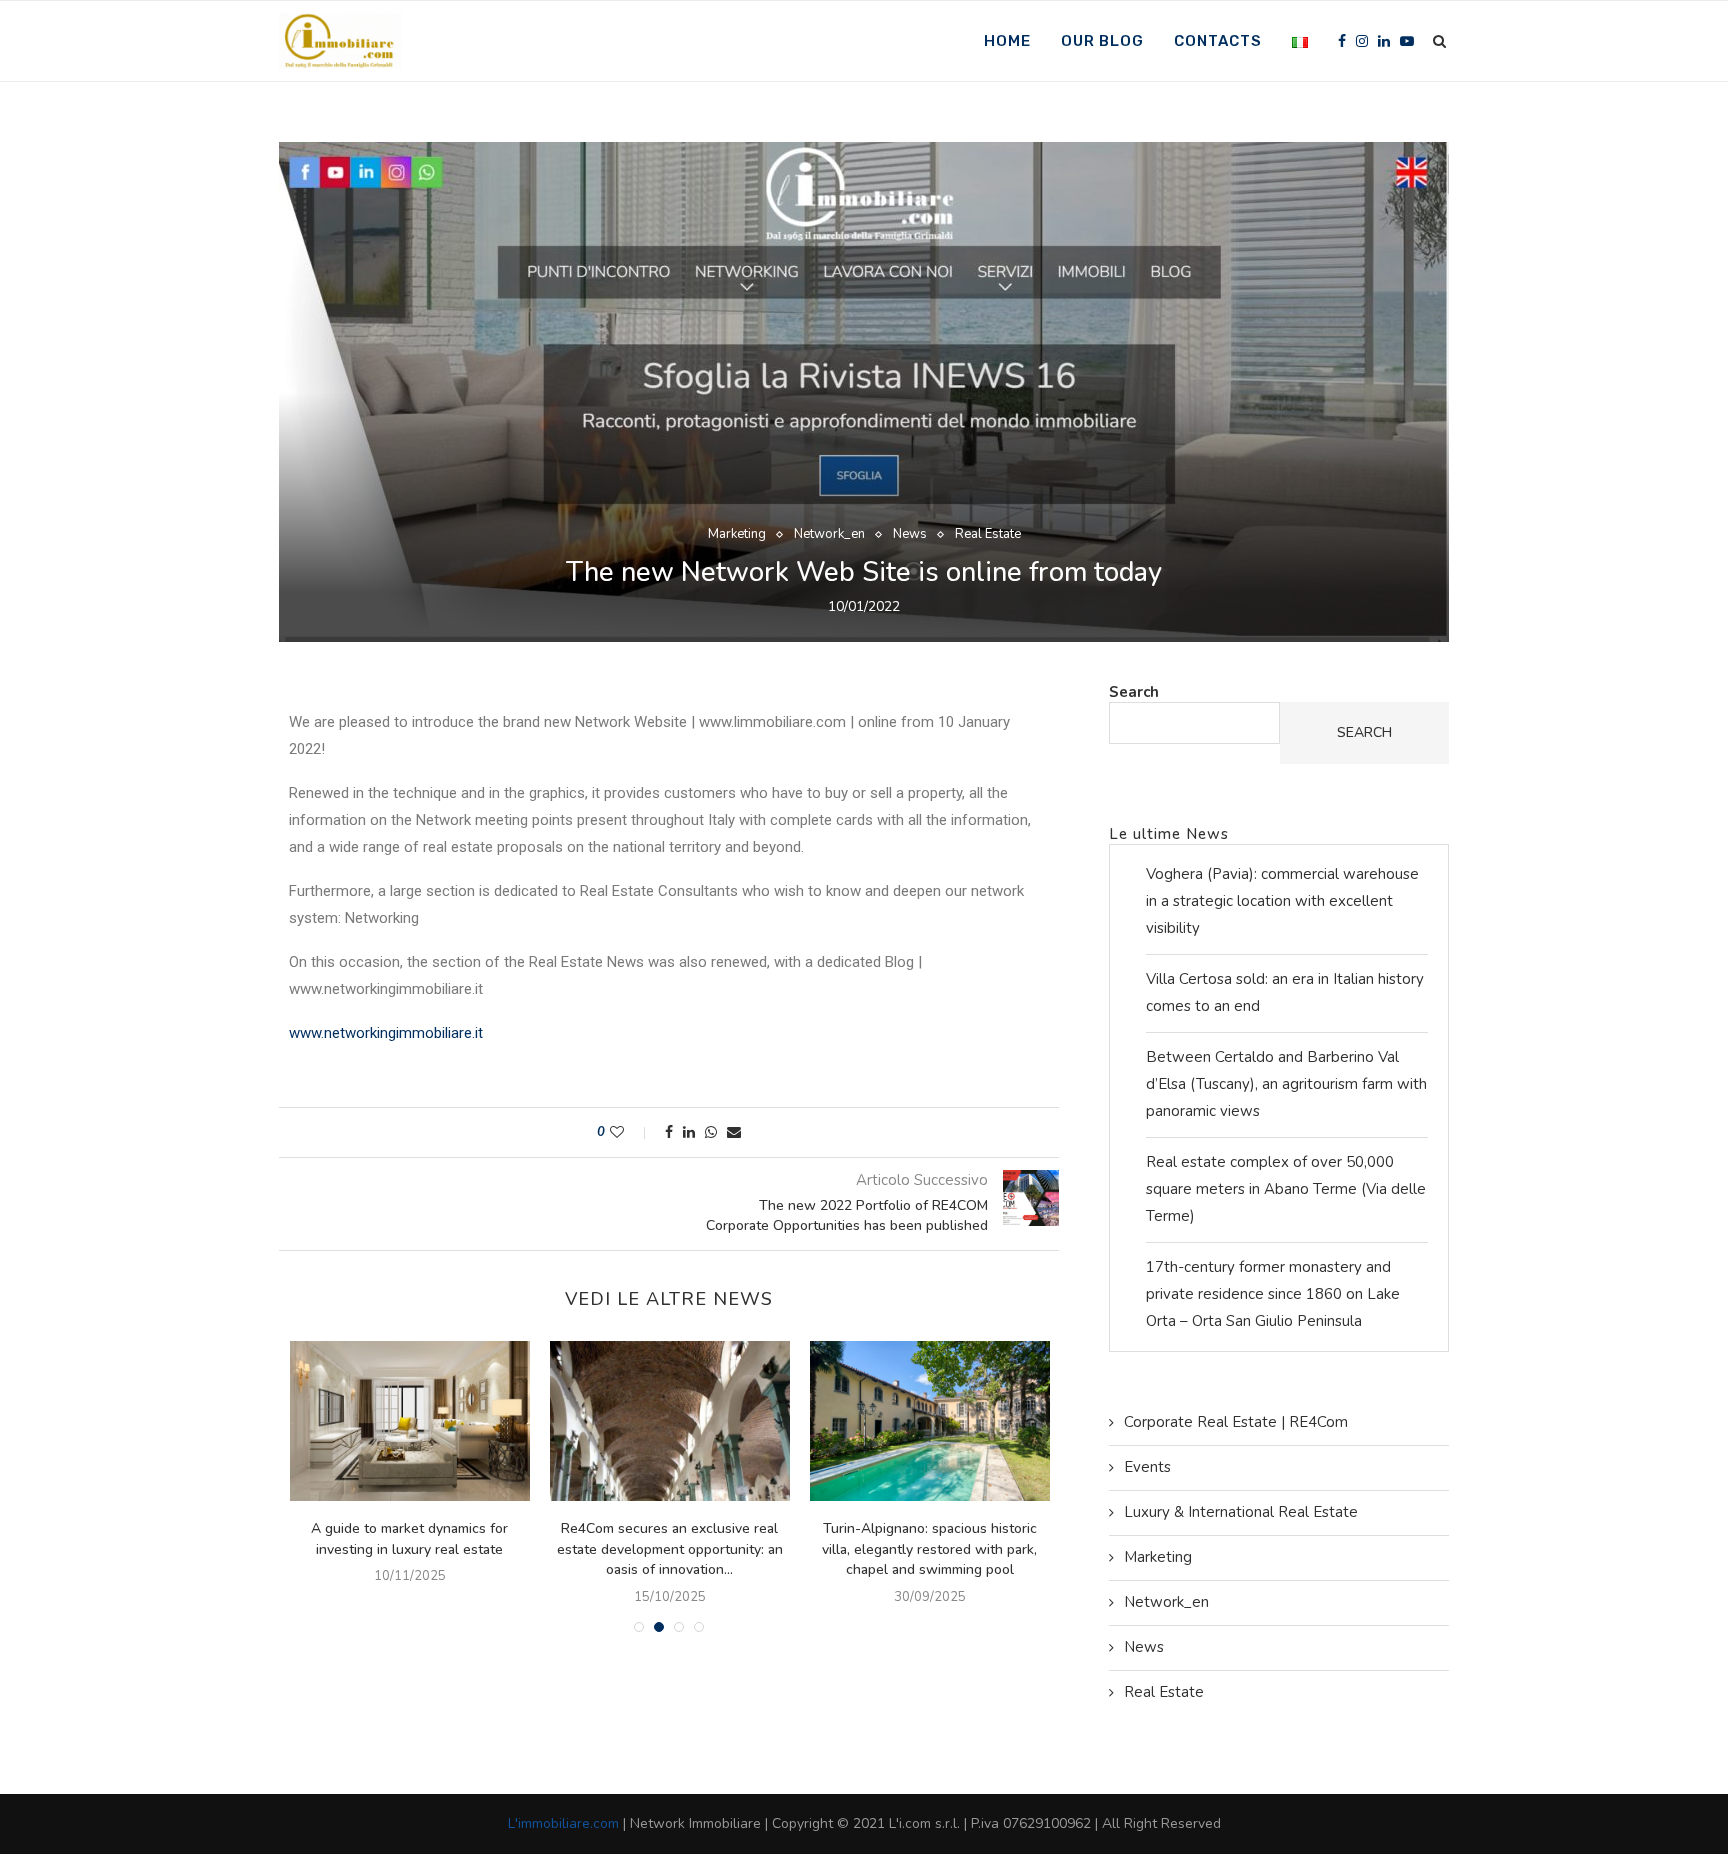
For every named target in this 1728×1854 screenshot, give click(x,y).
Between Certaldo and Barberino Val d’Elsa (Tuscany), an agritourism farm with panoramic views (1286, 1084)
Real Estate (988, 535)
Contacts (1218, 41)
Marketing (737, 535)
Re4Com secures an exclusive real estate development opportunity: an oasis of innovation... (670, 1549)
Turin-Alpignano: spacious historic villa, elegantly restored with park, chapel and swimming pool (929, 1549)
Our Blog (1102, 41)
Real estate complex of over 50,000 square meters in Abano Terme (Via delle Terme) (1286, 1189)
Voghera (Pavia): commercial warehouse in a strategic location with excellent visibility (1282, 901)
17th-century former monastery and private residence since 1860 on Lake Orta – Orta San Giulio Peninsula (1273, 1294)
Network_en (829, 535)
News (910, 535)
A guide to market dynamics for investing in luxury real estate (409, 1539)
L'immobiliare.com (563, 1823)
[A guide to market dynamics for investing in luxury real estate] (410, 1421)
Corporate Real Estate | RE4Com (1236, 1422)
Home (1007, 41)
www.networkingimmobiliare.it (386, 1033)
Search (1134, 692)
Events (1147, 1467)
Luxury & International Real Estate (1241, 1512)
